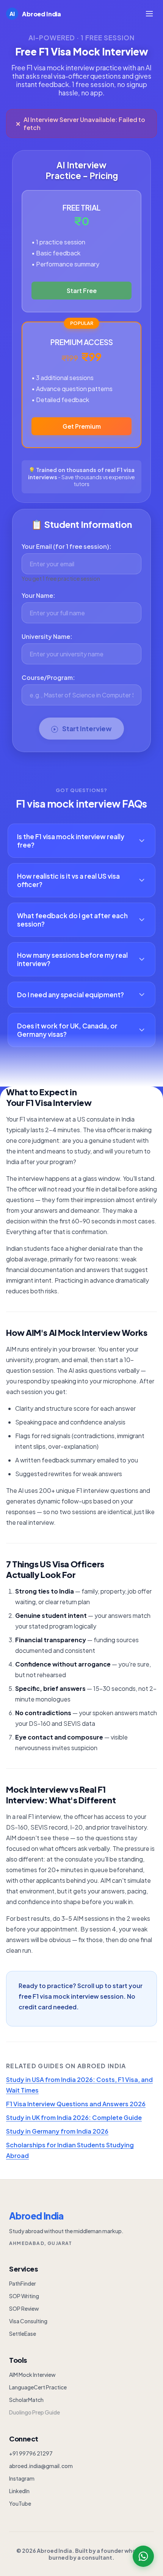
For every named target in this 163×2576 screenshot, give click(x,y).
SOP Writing (24, 2296)
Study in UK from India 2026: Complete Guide (74, 2117)
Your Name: (38, 595)
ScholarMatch (26, 2400)
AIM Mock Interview (32, 2375)
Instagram (22, 2478)
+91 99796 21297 (31, 2453)
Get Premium (82, 426)
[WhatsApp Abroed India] (143, 2556)
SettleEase (23, 2334)
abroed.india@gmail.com (41, 2466)
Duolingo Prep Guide (34, 2412)
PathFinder (23, 2283)
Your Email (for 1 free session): (67, 546)
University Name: (47, 636)
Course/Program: (48, 677)
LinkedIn (19, 2491)
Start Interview (86, 729)
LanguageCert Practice (38, 2387)
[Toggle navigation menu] (149, 14)
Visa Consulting (28, 2321)
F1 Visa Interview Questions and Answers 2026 (76, 2104)
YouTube (20, 2503)
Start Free (82, 291)
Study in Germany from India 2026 (57, 2131)
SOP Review (24, 2308)
